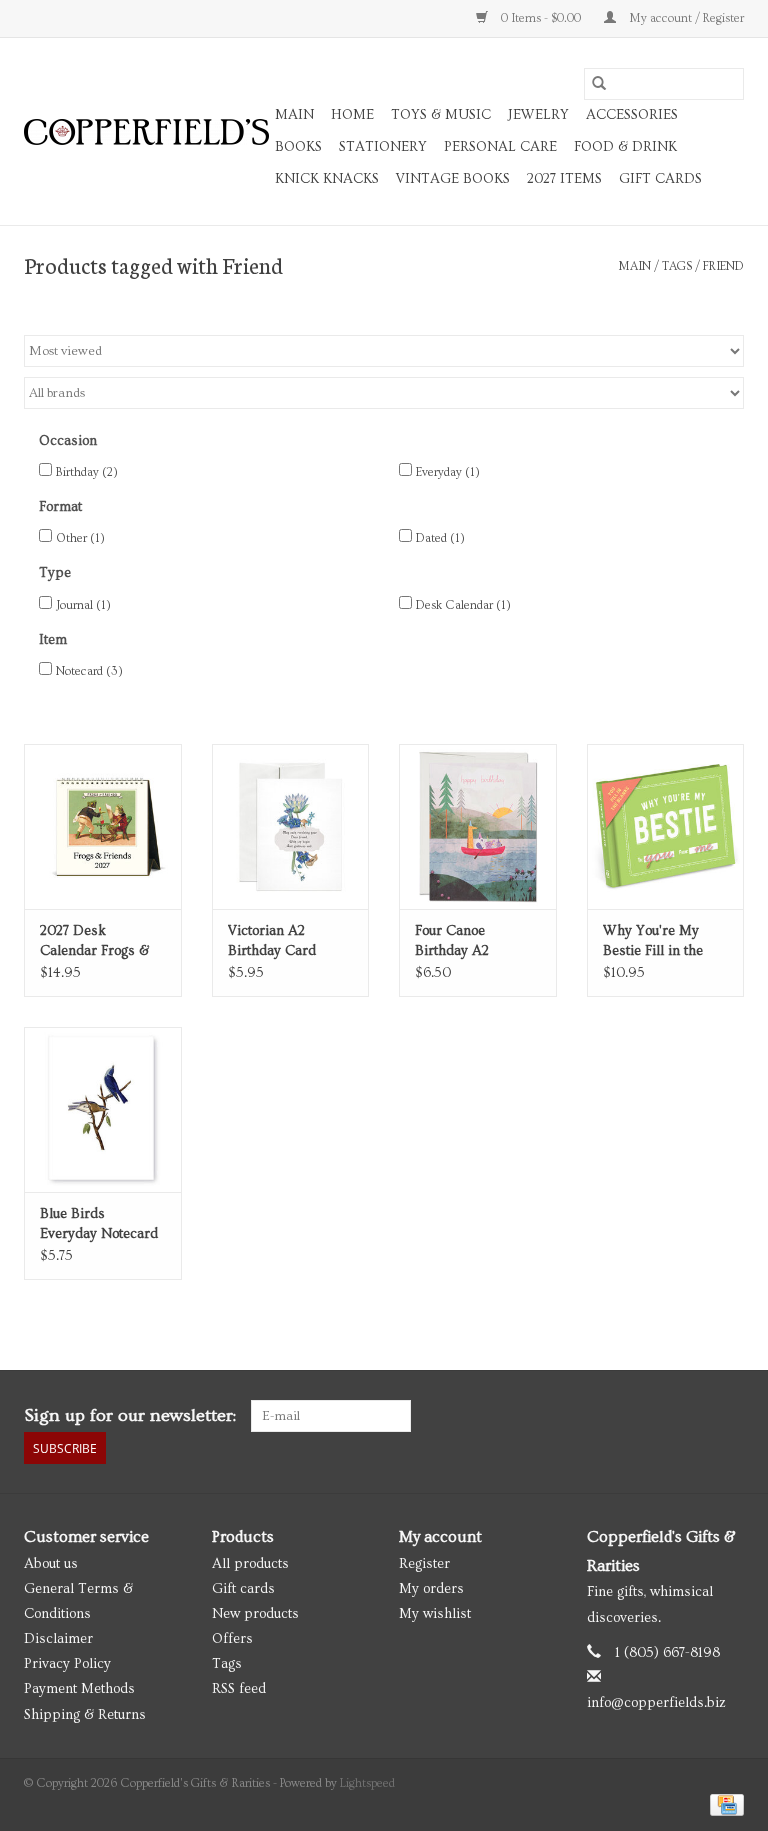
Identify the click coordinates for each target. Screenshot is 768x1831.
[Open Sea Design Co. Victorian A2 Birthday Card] (291, 826)
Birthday (87, 472)
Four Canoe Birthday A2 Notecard (452, 942)
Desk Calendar (463, 605)
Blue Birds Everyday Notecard (99, 1224)
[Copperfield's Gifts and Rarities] (146, 132)
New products (255, 1614)
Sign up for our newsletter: (130, 1415)
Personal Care (500, 147)
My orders (431, 1589)
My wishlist (435, 1614)
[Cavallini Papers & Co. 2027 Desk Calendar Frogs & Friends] (103, 826)
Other (80, 538)
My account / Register (685, 18)
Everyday (448, 472)
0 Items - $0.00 (541, 18)
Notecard (89, 671)
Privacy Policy (67, 1664)
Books (298, 147)
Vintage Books (453, 179)
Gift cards (660, 179)
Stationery (383, 147)
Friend (723, 266)
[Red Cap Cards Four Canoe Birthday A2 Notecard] (478, 826)
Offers (232, 1639)
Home (352, 115)
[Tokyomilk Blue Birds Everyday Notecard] (103, 1109)
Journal (83, 605)
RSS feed (239, 1689)
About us (51, 1564)
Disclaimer (58, 1639)
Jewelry (538, 115)
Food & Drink (625, 147)
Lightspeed (367, 1783)
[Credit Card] (723, 1802)
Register (424, 1564)
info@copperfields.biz (656, 1703)
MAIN (294, 115)
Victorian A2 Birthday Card (272, 941)
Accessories (632, 115)
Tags (677, 266)
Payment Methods (79, 1689)
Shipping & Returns (85, 1715)
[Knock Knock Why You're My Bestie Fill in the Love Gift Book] (666, 826)
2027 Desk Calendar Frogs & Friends (94, 942)
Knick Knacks (327, 179)
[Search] (599, 84)
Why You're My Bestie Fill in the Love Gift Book (653, 942)
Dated (440, 538)
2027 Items (564, 179)
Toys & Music (441, 115)
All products (250, 1564)
